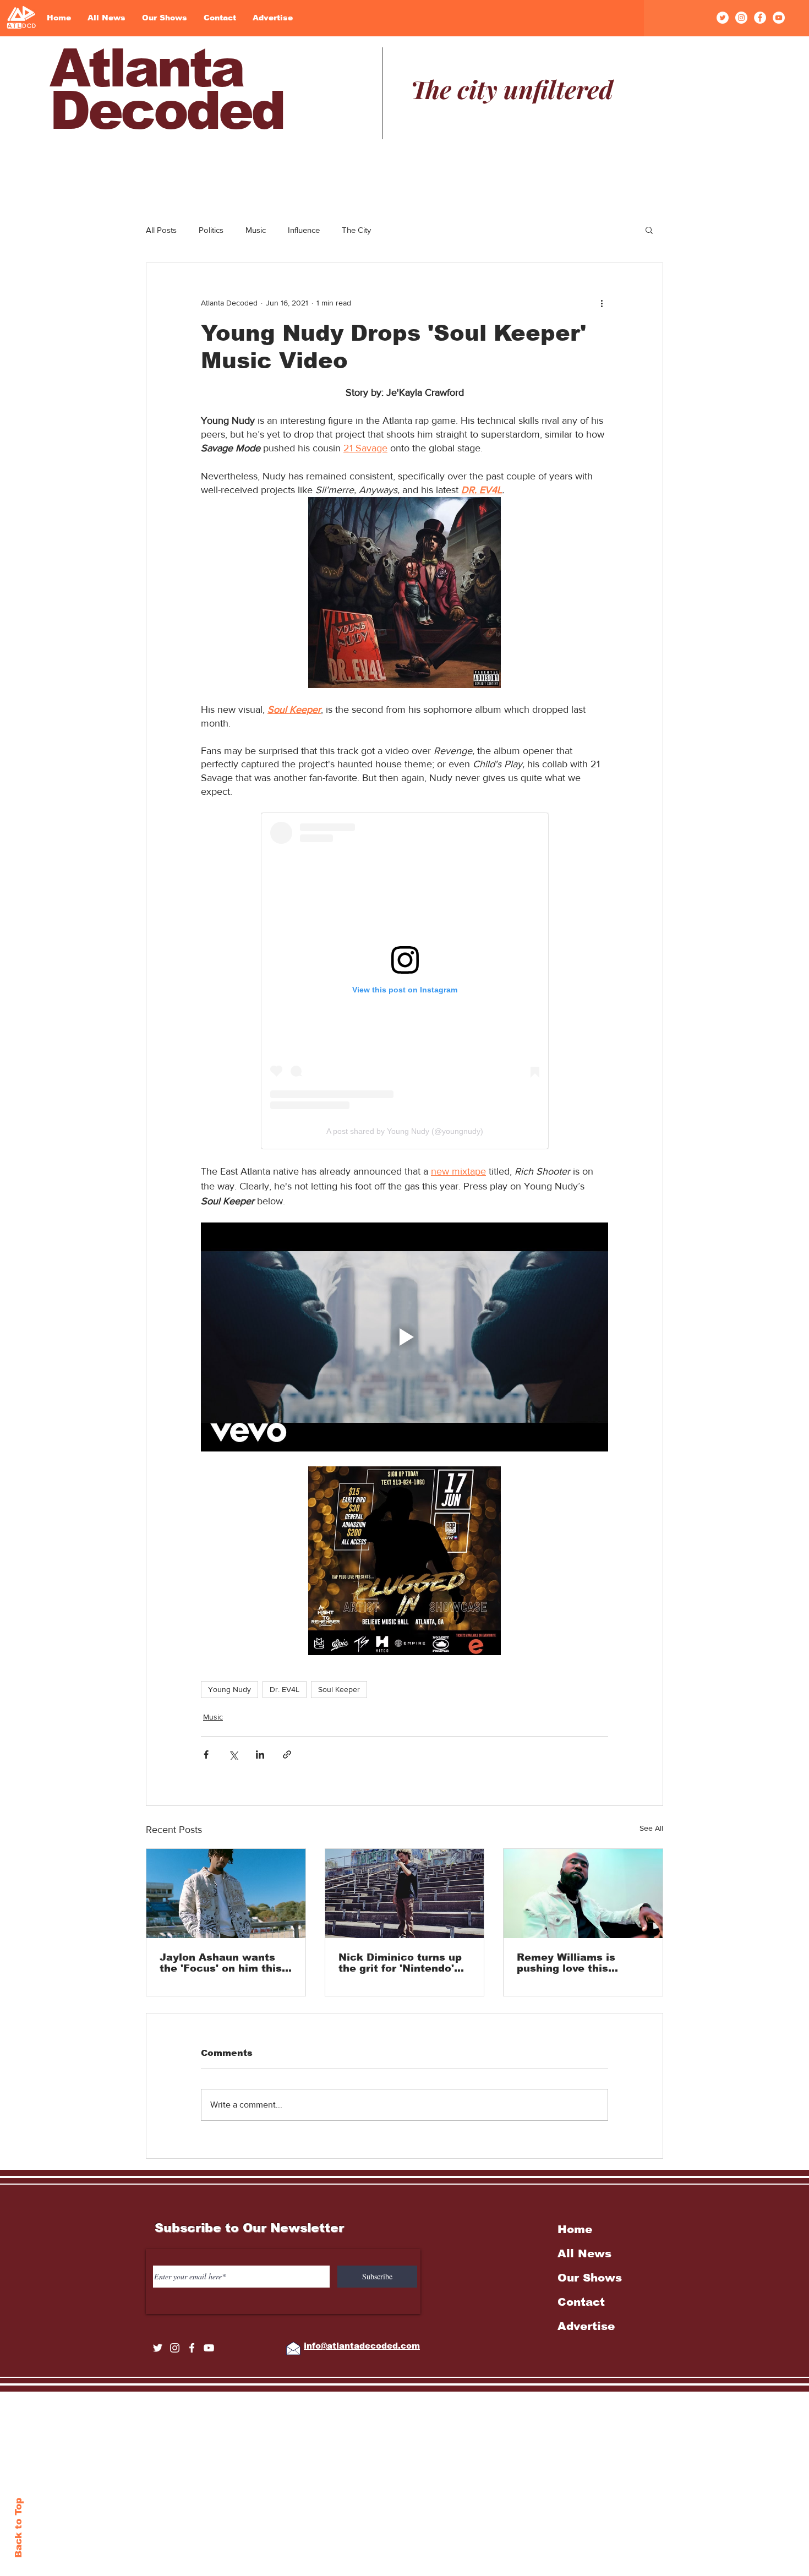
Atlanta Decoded (166, 89)
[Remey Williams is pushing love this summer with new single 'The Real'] (583, 1893)
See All (651, 1828)
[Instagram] (741, 18)
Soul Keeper (339, 1689)
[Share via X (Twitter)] (233, 1754)
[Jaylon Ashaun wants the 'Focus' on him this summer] (226, 1893)
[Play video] (404, 1337)
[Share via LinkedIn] (260, 1754)
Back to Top (18, 2528)
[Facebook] (760, 18)
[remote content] (405, 981)
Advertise (586, 2326)
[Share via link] (287, 1754)
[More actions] (602, 303)
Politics (211, 230)
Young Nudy (229, 1689)
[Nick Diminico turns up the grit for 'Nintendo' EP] (405, 1893)
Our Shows (590, 2278)
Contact (581, 2302)
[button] (649, 230)
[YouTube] (779, 18)
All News (584, 2253)
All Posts (161, 230)
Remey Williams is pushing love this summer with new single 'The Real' (583, 1963)
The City (356, 230)
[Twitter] (723, 18)
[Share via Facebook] (206, 1754)
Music (256, 230)
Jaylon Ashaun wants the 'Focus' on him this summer (221, 1963)
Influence (304, 230)
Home (575, 2229)
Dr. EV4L (285, 1689)
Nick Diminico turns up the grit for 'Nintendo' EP (400, 1963)
